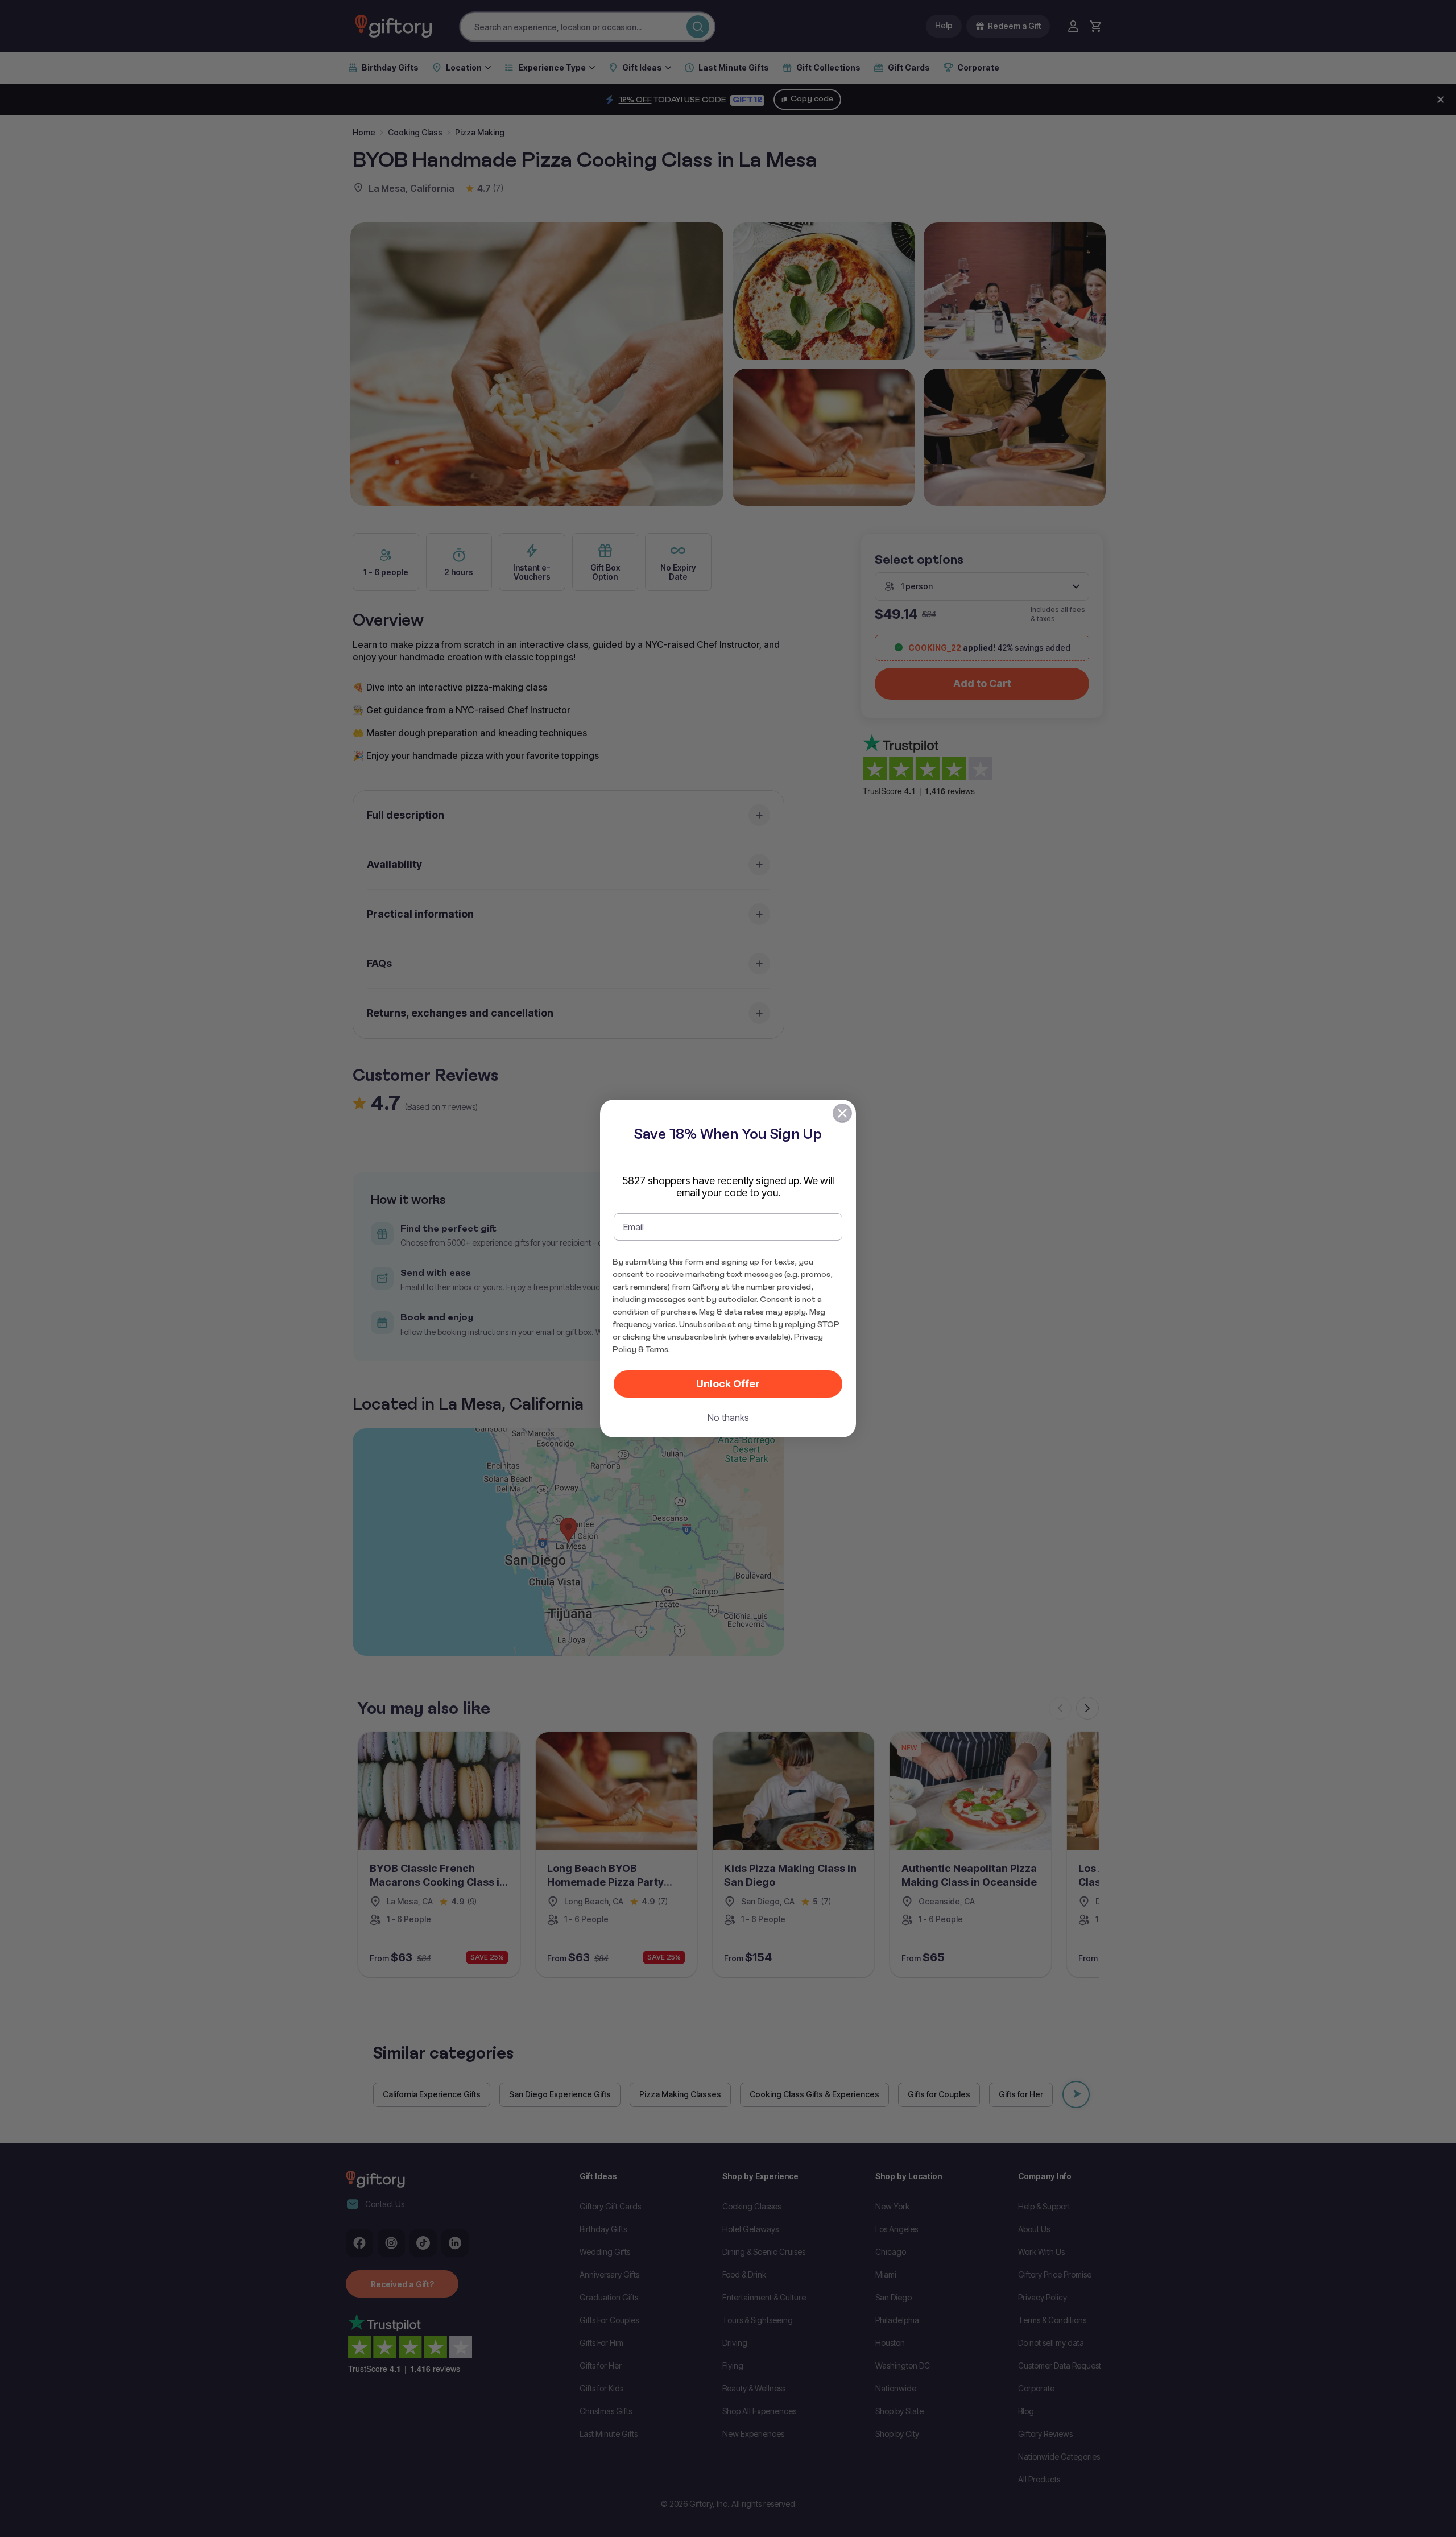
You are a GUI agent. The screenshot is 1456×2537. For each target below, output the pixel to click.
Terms (657, 1349)
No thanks (728, 1418)
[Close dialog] (842, 1113)
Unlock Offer (728, 1384)
